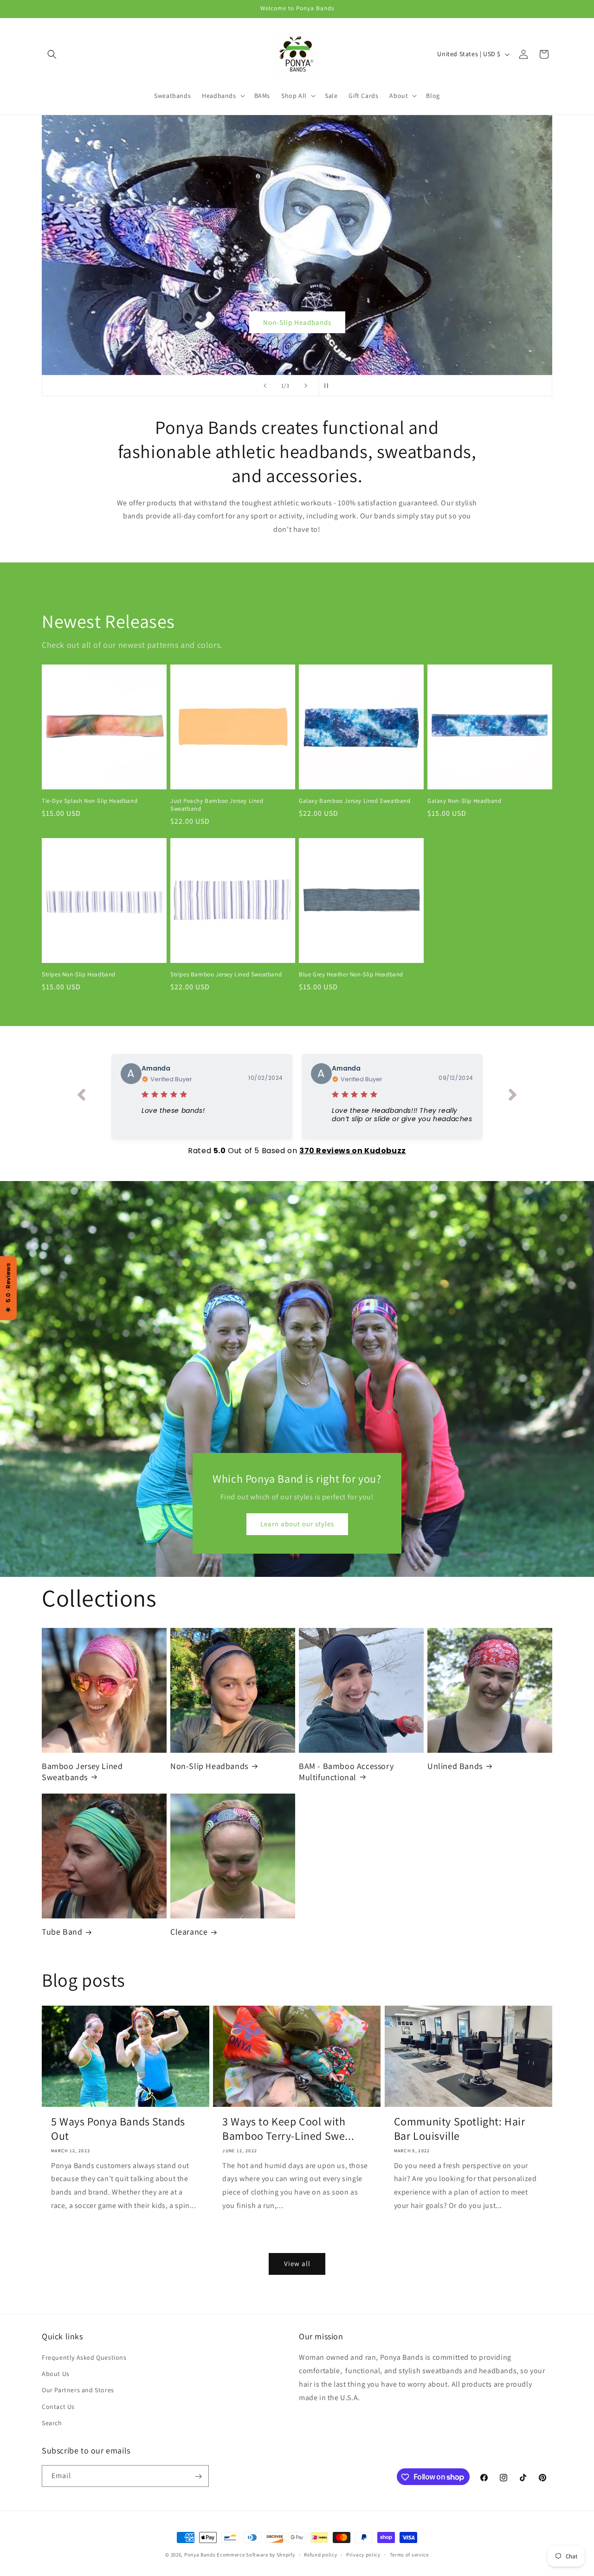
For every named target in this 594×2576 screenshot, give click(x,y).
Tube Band (62, 1932)
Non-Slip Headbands (297, 322)
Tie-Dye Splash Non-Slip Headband (90, 801)
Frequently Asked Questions (84, 2357)
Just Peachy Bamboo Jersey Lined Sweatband (217, 804)
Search (52, 2423)
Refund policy (320, 2554)
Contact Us (58, 2407)
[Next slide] (306, 386)
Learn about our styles (297, 1524)
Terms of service (409, 2554)
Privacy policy (363, 2554)
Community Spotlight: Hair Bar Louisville (460, 2129)
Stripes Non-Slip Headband (79, 974)
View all (297, 2263)
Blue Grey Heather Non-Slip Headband (351, 975)
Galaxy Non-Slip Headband (464, 801)
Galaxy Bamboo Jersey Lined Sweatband (355, 801)
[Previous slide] (265, 386)
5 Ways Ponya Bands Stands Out (118, 2129)
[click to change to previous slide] (81, 1097)
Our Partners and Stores (78, 2390)
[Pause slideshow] (329, 386)
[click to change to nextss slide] (513, 1097)
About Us (56, 2374)
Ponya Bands (200, 2555)
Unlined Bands (455, 1766)
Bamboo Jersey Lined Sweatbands (82, 1771)
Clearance (189, 1932)
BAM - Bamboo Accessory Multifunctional (346, 1771)
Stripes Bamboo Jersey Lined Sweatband (226, 975)
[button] (52, 54)
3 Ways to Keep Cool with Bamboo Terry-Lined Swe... (288, 2129)
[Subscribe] (198, 2476)
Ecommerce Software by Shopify (256, 2555)
